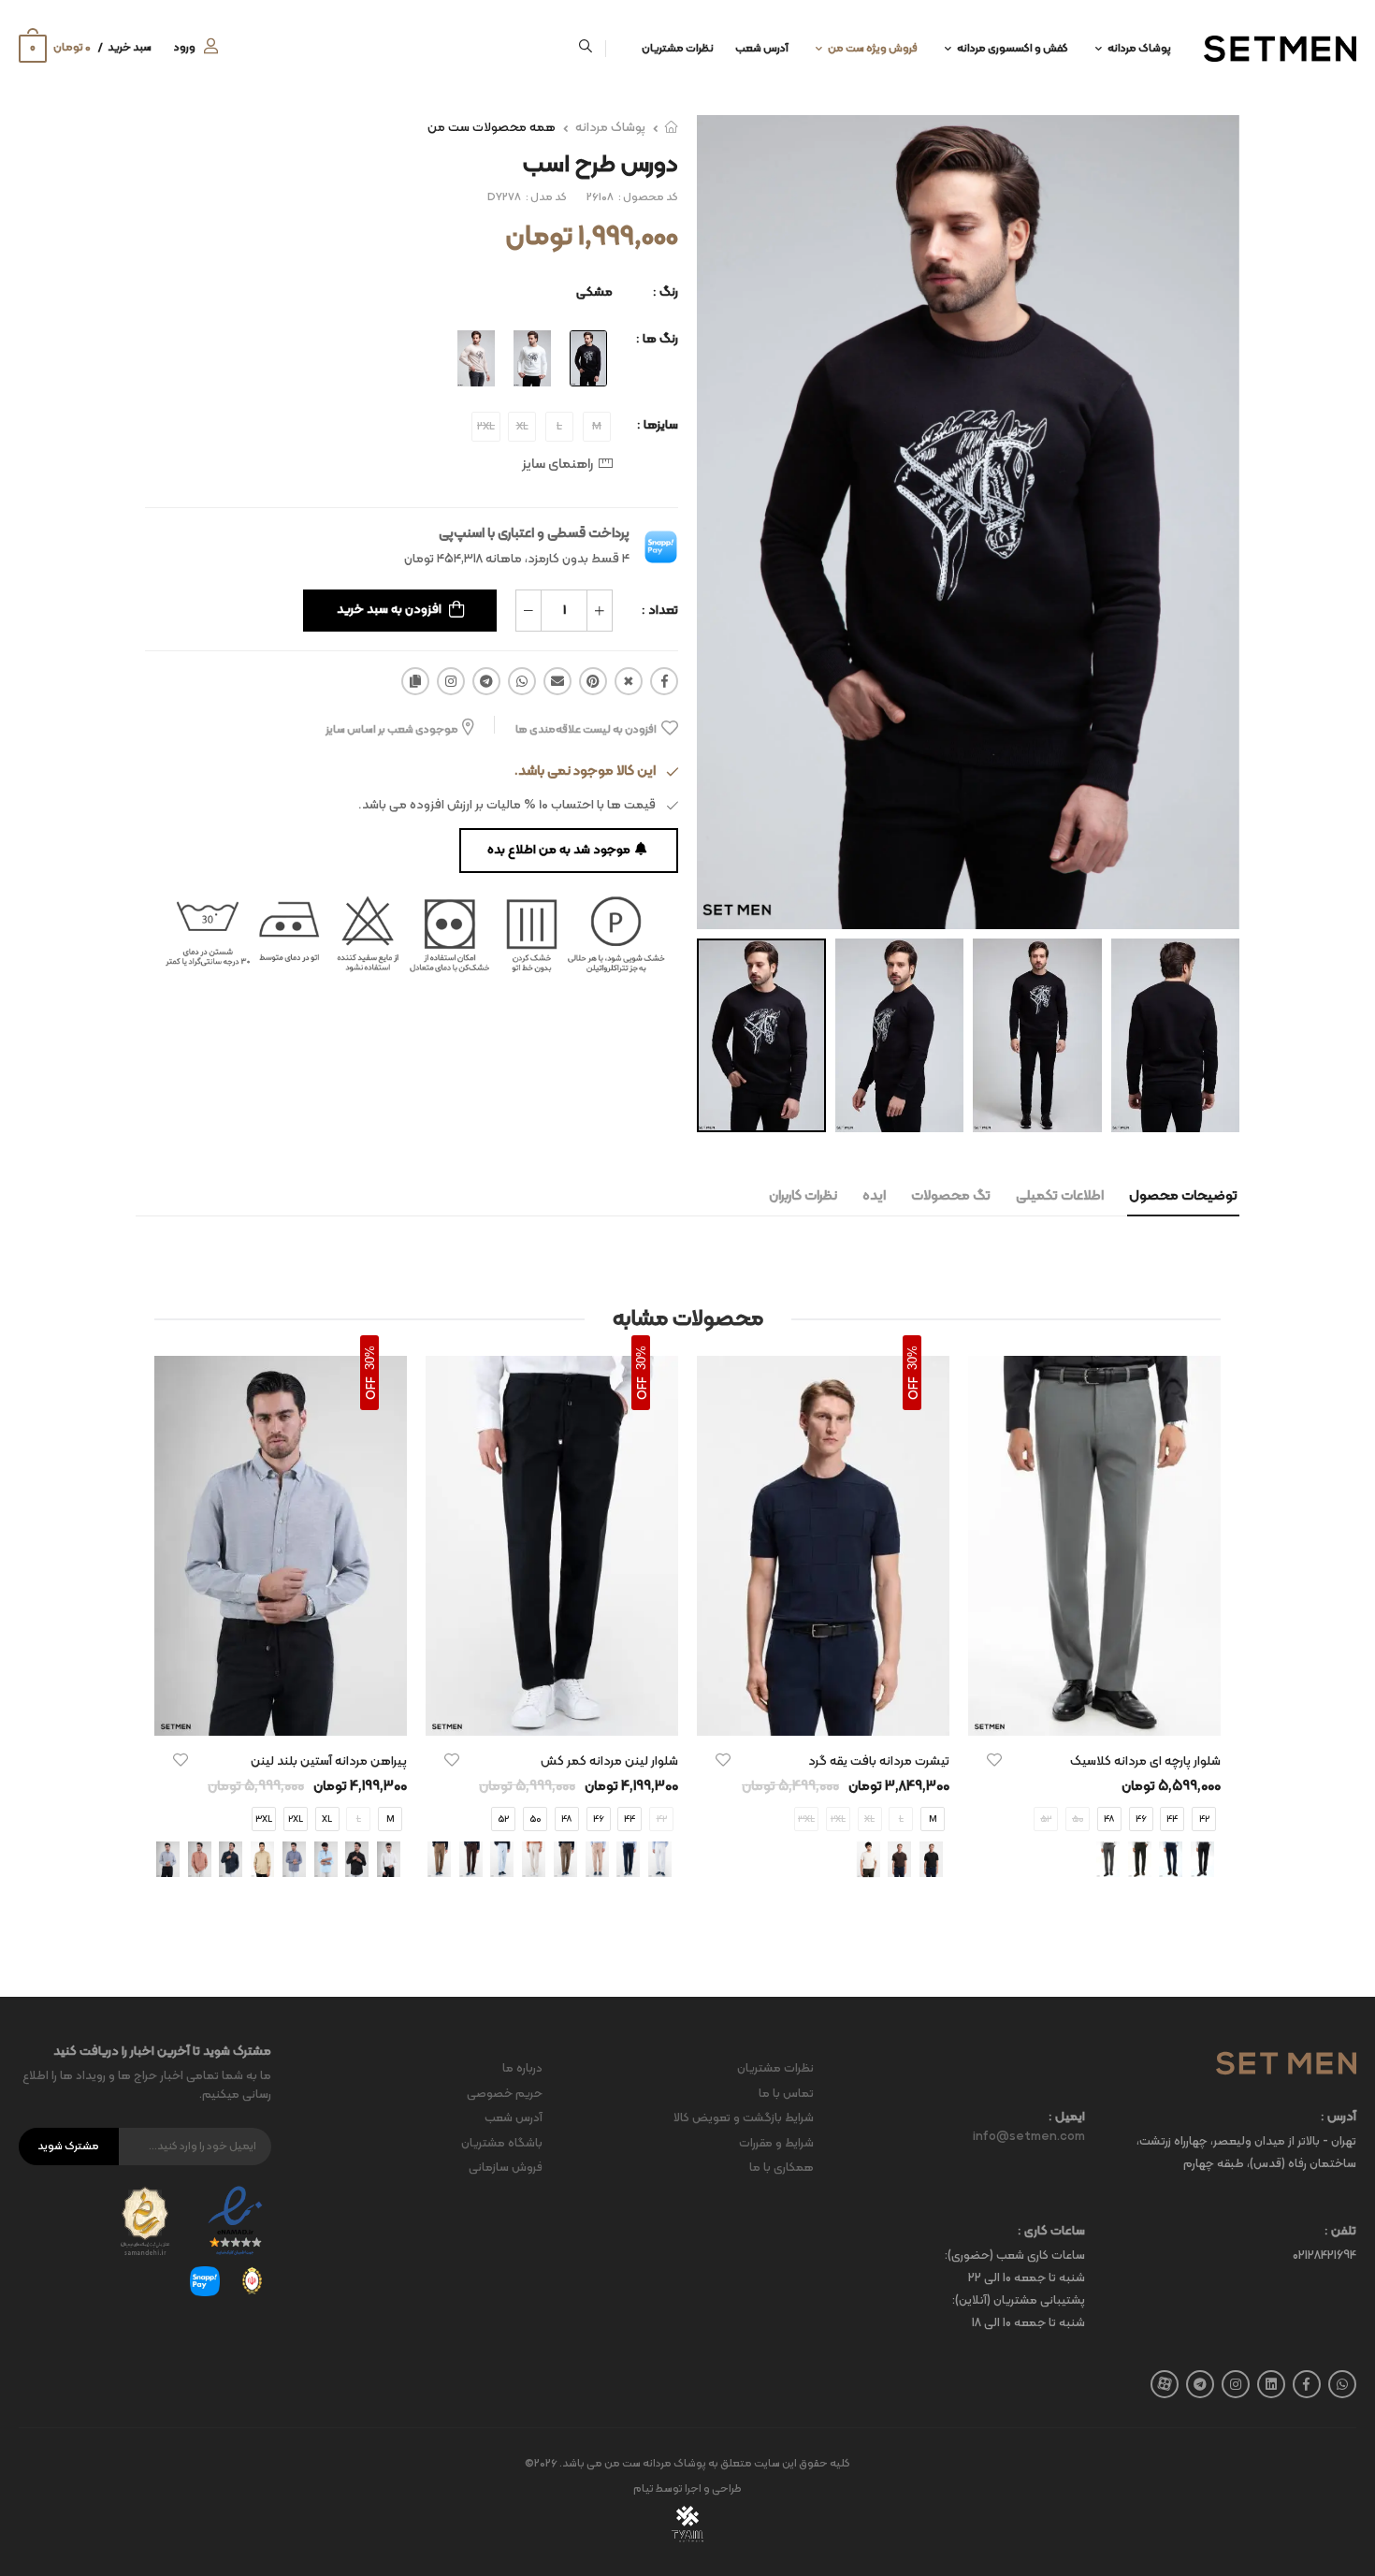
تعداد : (660, 611)
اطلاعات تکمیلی (1060, 1196)
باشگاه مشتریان (502, 2144)
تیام (644, 2489)
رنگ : (666, 292)
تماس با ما (786, 2094)
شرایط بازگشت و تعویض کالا (744, 2118)
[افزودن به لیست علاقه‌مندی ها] (994, 1760)
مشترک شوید (68, 2147)
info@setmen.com (1029, 2137)
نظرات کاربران (803, 1196)
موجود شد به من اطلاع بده (559, 850)
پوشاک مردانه (1139, 49)
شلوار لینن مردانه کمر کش (609, 1761)
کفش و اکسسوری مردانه (1013, 49)
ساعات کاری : (1051, 2232)
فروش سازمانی (506, 2168)
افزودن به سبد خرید (389, 610)
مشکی (594, 292)
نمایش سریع (1094, 1712)
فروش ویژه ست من (873, 49)
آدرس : (1339, 2118)
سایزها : (658, 425)
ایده (874, 1196)
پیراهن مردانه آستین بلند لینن (329, 1761)
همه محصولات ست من (492, 128)
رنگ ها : (657, 339)
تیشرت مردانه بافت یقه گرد (879, 1761)
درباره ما (522, 2069)
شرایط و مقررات (776, 2144)
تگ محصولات (951, 1196)
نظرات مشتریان (678, 49)
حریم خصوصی (505, 2094)
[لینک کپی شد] (415, 681)
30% (912, 1358)
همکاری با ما (782, 2168)
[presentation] (680, 1859)
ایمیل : (1067, 2118)
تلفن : (1340, 2232)
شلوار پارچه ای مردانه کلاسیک (1145, 1761)
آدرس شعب (762, 49)
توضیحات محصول (1183, 1196)
